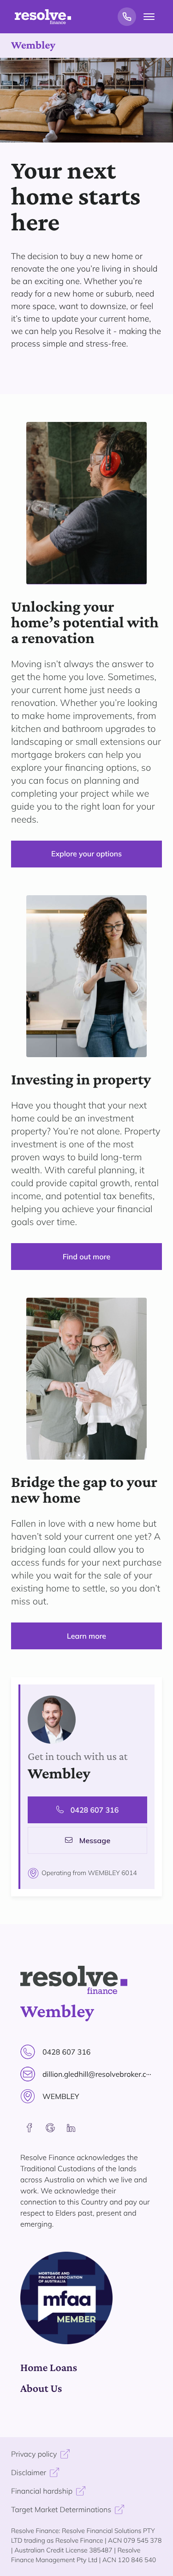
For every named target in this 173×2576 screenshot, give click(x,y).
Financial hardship (42, 2491)
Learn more (86, 1636)
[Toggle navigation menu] (149, 17)
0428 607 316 (95, 1810)
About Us (41, 2388)
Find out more (86, 1257)
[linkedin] (71, 2128)
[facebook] (30, 2128)
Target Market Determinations (61, 2509)
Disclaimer (29, 2472)
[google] (50, 2128)
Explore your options (86, 854)
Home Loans (49, 2368)
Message (95, 1840)
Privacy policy (34, 2454)
